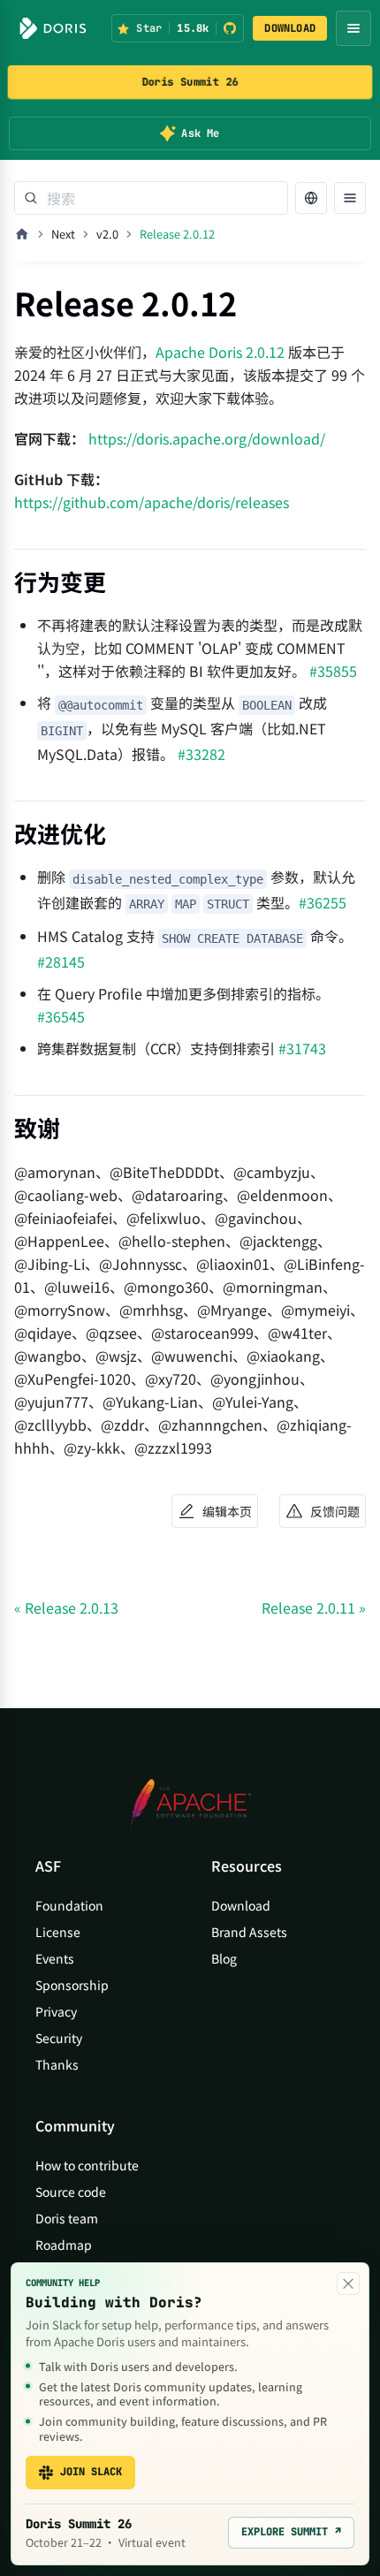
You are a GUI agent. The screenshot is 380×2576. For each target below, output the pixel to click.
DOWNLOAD (290, 28)
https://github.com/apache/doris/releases (152, 502)
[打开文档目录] (350, 198)
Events (55, 1958)
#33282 (201, 754)
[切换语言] (311, 198)
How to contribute (87, 2165)
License (58, 1932)
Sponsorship (72, 1985)
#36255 (323, 902)
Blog (224, 1958)
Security (59, 2038)
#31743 (302, 1048)
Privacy (56, 2011)
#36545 (61, 1016)
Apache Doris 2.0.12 (220, 352)
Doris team (67, 2218)
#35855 (333, 671)
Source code (71, 2192)
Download (241, 1905)
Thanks (57, 2064)
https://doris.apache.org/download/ (207, 438)
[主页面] (22, 234)
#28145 (61, 961)
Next (63, 234)
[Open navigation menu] (353, 28)
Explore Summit (291, 2532)
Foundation (69, 1905)
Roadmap (64, 2245)
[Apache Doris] (53, 28)
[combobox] (151, 198)
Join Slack (91, 2472)
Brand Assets (249, 1932)
